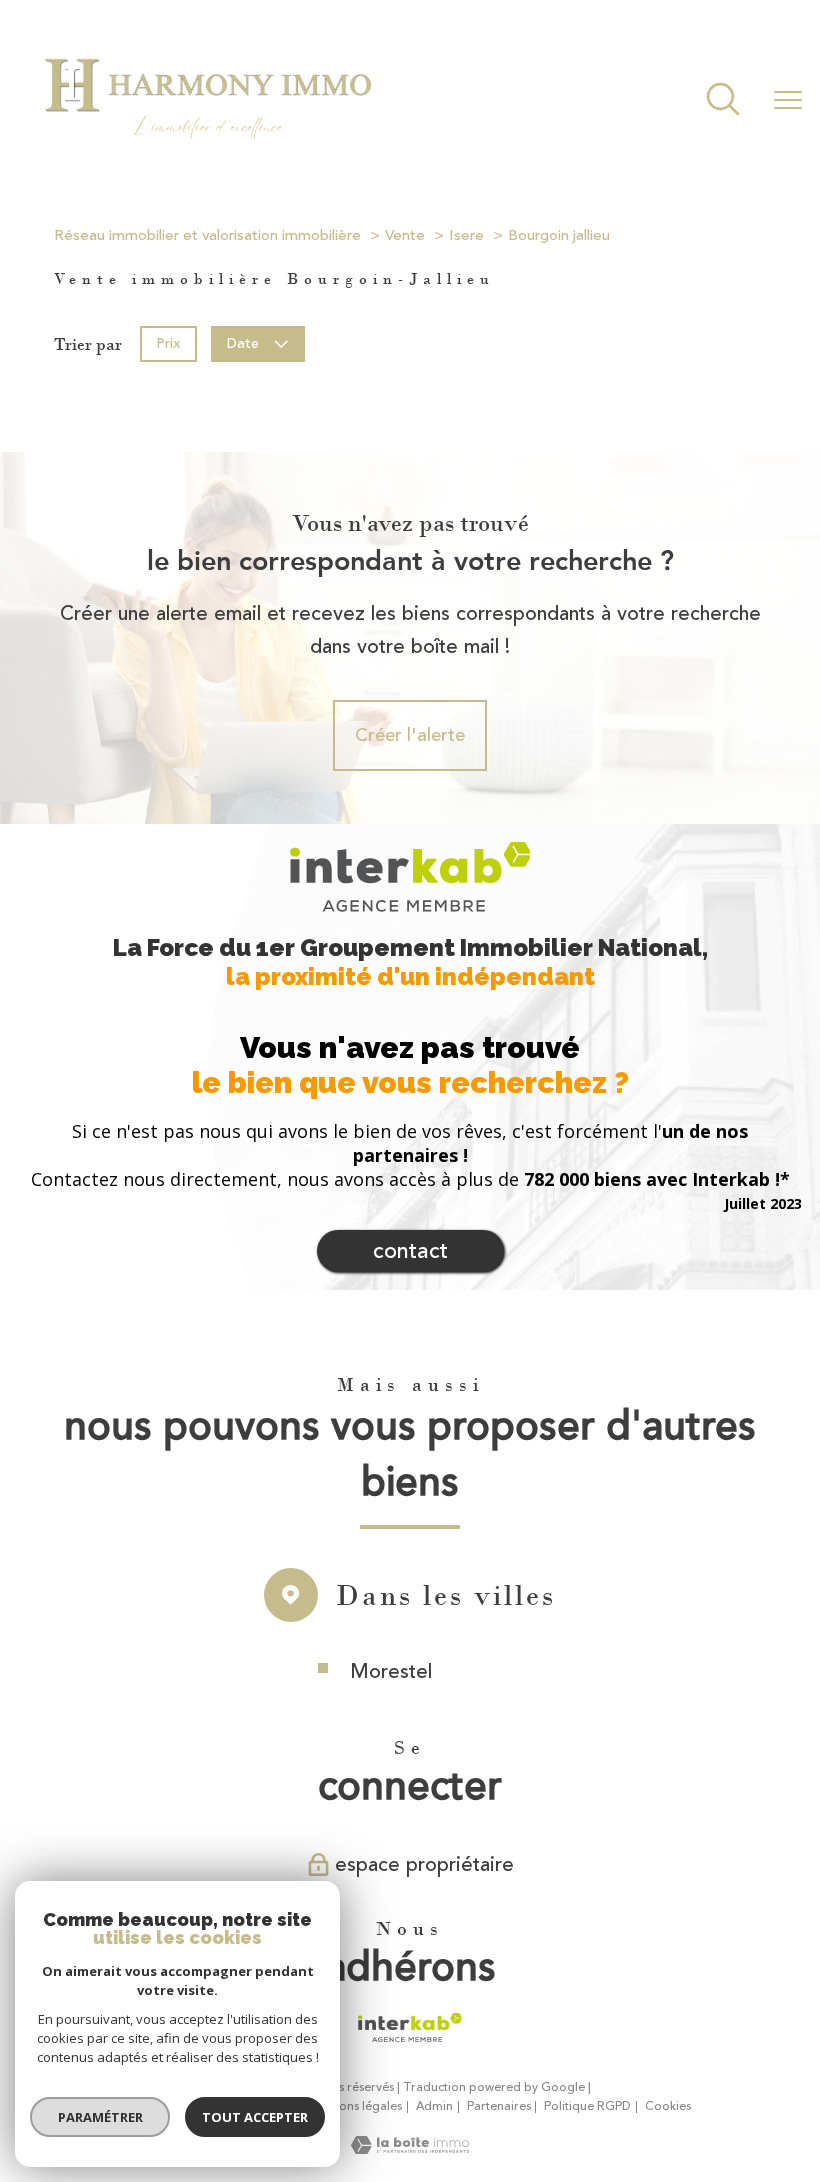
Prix (168, 343)
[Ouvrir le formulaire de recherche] (723, 101)
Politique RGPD (587, 2106)
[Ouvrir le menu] (788, 101)
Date (244, 343)
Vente (405, 235)
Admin (434, 2106)
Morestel (391, 1671)
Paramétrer (100, 2117)
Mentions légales (354, 2106)
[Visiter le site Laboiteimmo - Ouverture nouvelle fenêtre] (410, 2148)
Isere (466, 235)
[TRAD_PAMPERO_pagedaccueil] (207, 150)
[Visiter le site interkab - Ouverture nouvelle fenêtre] (409, 2028)
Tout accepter (255, 2117)
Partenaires (499, 2106)
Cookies (668, 2107)
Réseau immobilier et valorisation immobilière (207, 235)
